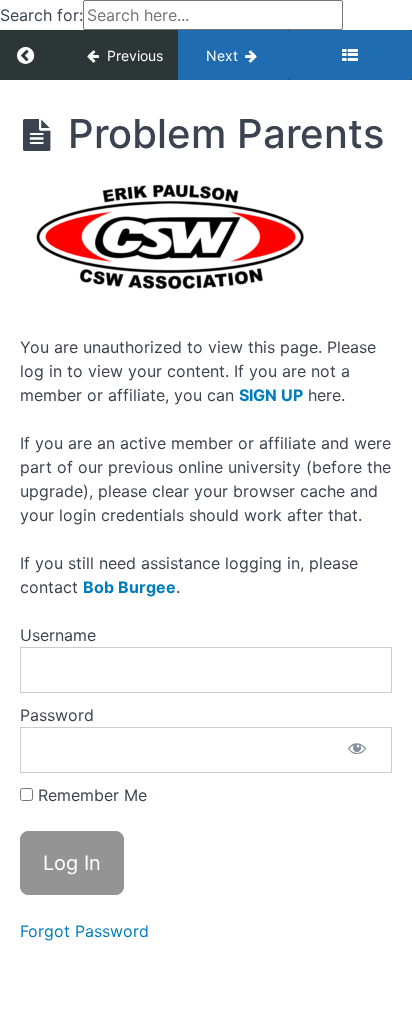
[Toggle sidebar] (350, 55)
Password (57, 715)
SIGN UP (271, 395)
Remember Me (90, 795)
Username (58, 635)
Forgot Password (84, 931)
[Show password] (357, 750)
